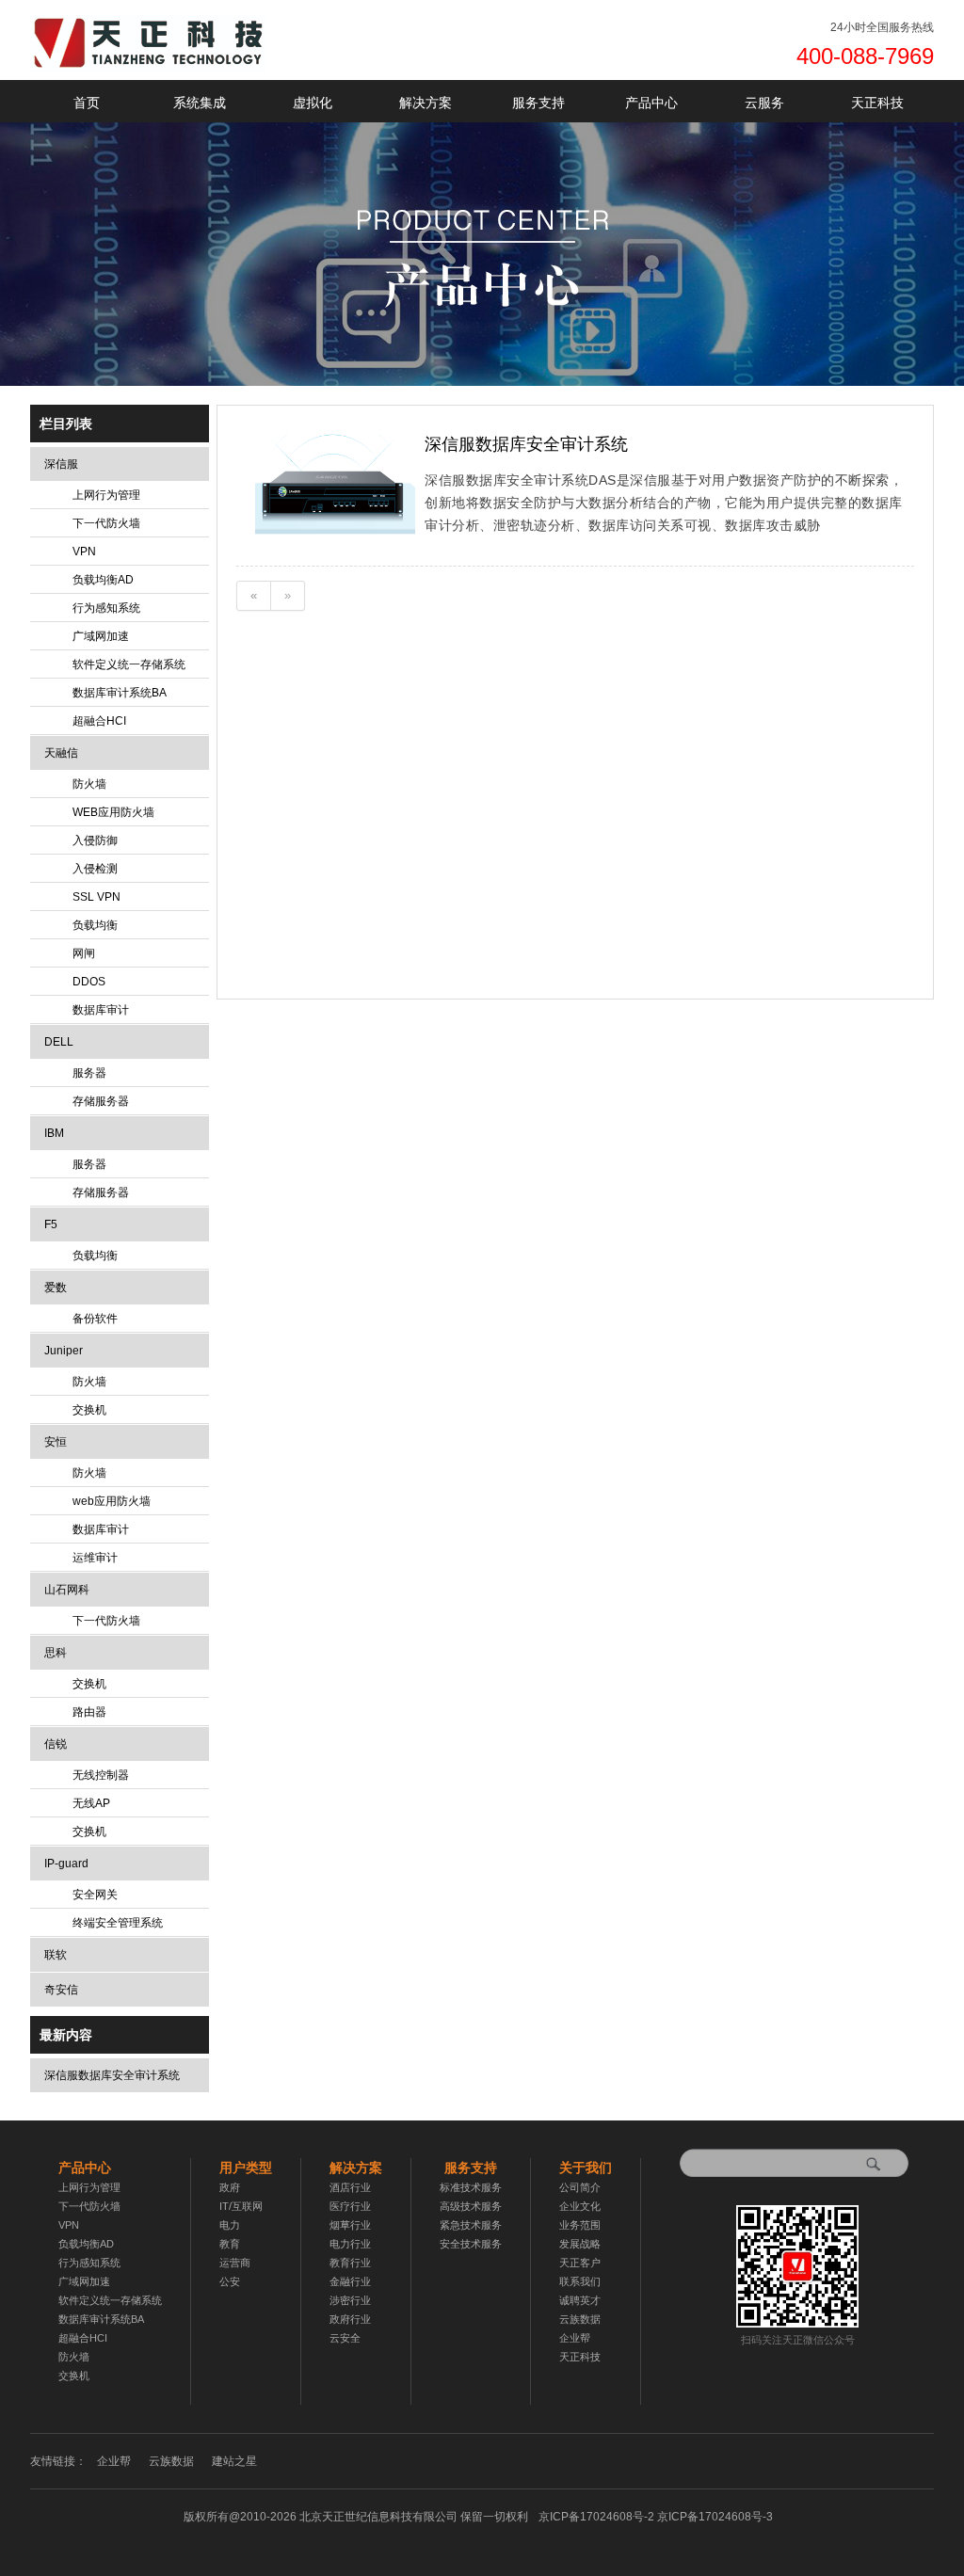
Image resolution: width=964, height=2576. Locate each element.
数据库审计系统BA (120, 693)
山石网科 (67, 1590)
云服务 (764, 103)
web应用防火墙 (112, 1501)
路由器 (89, 1712)
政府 (230, 2187)
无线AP (91, 1803)
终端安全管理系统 (118, 1923)
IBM (54, 1133)
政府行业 (350, 2319)
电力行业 (350, 2244)
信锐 (56, 1744)
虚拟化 (313, 103)
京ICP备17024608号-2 (656, 2517)
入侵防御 (95, 840)
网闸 (84, 953)
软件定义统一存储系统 (129, 664)
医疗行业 (350, 2206)
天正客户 (580, 2263)
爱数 (56, 1288)
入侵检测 (95, 869)
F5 (51, 1224)
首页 (87, 103)
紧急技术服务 (471, 2225)
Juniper (64, 1351)
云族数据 (580, 2319)
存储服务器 (101, 1101)
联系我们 (580, 2281)
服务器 (89, 1073)
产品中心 (651, 103)
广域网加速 (101, 636)
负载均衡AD (103, 580)
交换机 (89, 1410)
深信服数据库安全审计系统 (112, 2075)
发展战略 (580, 2244)
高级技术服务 (471, 2206)
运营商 (235, 2263)
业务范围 (580, 2225)
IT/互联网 (241, 2206)
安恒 (56, 1442)
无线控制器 (101, 1775)
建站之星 (234, 2461)
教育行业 (350, 2263)
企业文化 (580, 2206)
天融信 (61, 753)
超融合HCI (99, 721)
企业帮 (575, 2338)
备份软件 (95, 1319)
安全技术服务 (471, 2244)
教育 (230, 2244)
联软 (56, 1955)
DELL (59, 1042)
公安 (230, 2281)
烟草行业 (350, 2225)
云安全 (345, 2338)
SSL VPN (96, 897)
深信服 (61, 464)
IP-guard (66, 1864)
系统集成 (200, 103)
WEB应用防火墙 (113, 812)
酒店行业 (350, 2187)
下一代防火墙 (106, 523)
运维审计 (95, 1558)
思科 (56, 1653)
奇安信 (61, 1990)
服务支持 (538, 103)
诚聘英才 (580, 2300)
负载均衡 (95, 925)
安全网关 (95, 1895)
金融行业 (350, 2281)
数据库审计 (101, 1010)
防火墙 (89, 784)
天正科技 (877, 103)
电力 (230, 2225)
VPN (84, 552)
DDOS (89, 982)
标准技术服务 (471, 2187)
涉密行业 (350, 2300)
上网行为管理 (106, 495)
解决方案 (426, 103)
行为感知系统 (106, 608)
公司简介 (580, 2187)
